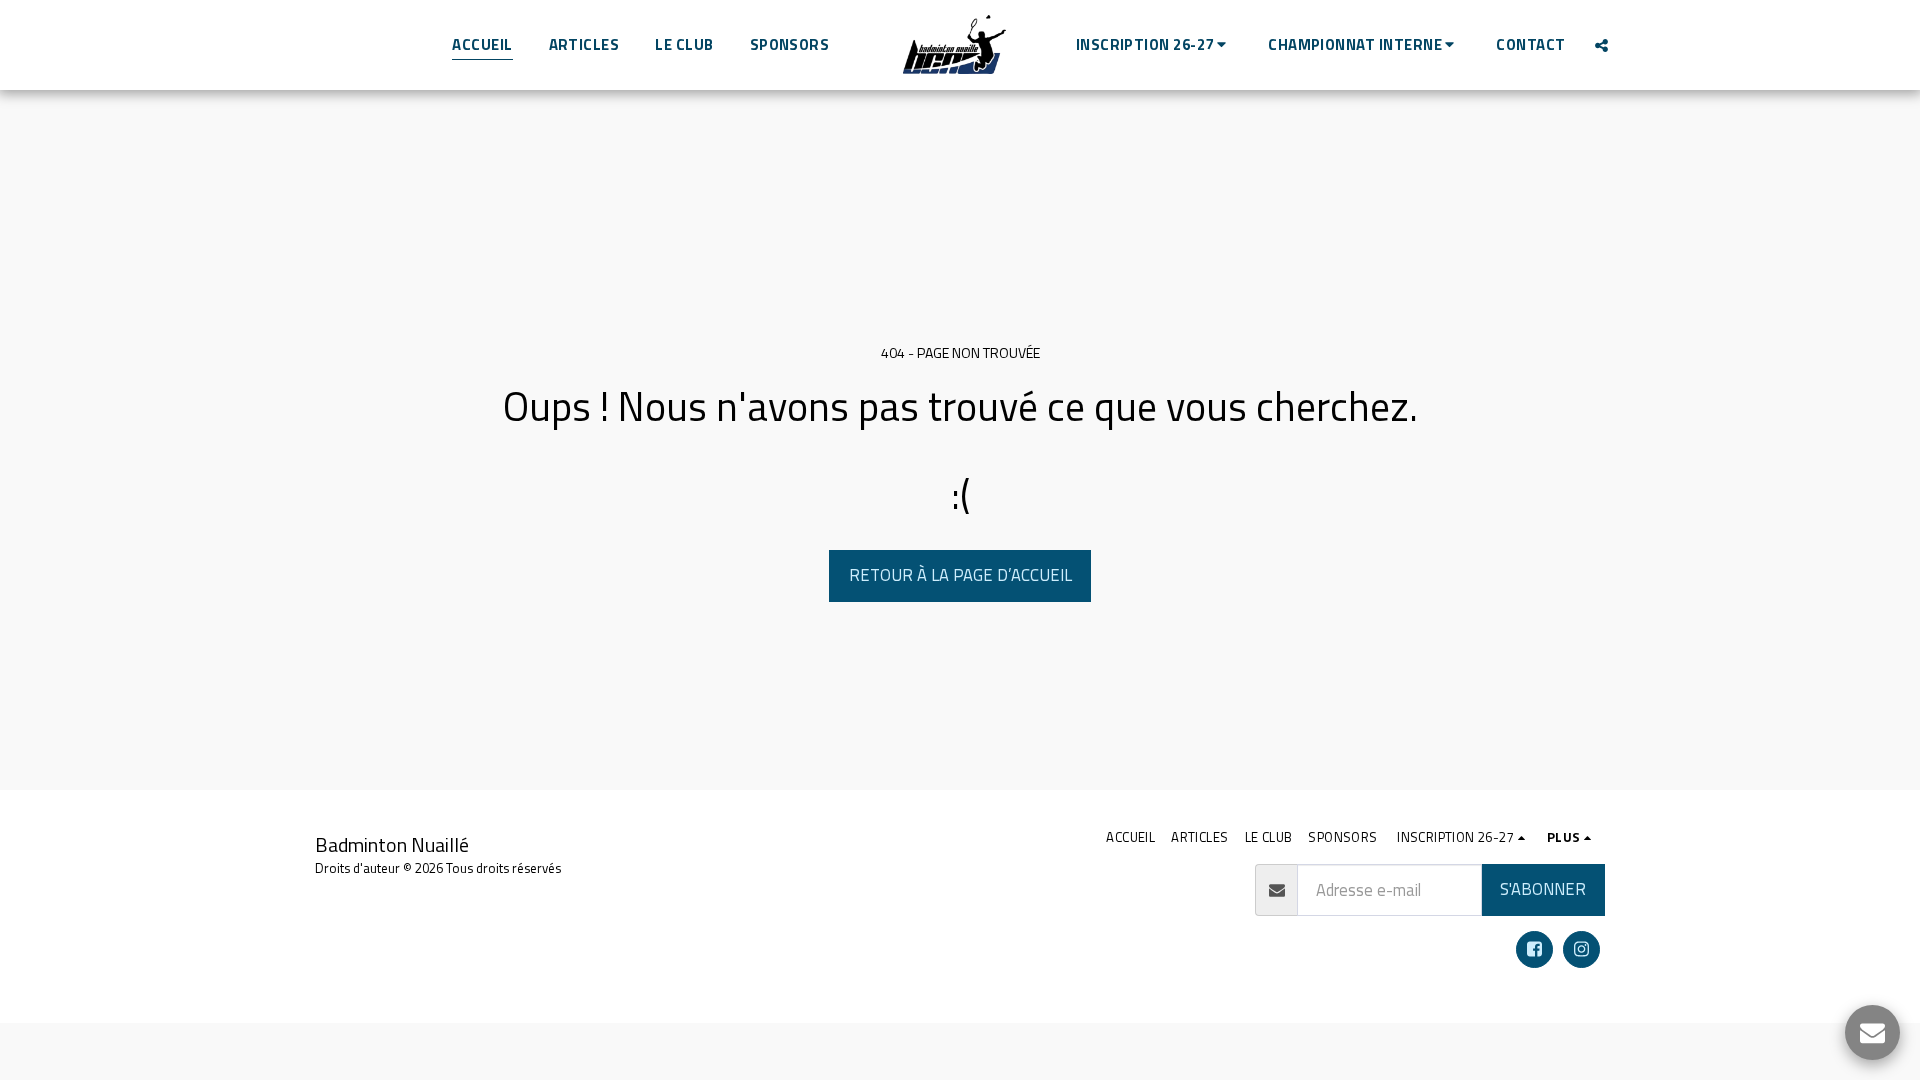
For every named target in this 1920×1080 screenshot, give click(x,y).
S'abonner (1543, 888)
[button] (1154, 45)
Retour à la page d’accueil (960, 574)
